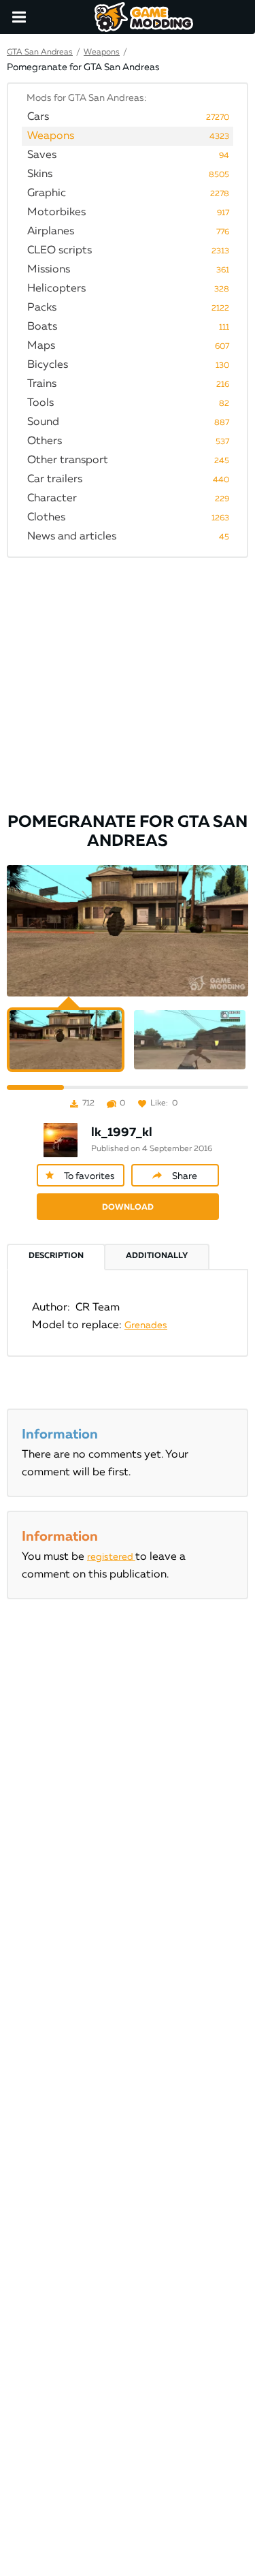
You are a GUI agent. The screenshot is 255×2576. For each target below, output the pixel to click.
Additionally (157, 1256)
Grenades (146, 1325)
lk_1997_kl (122, 1133)
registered (111, 1557)
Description (56, 1256)
